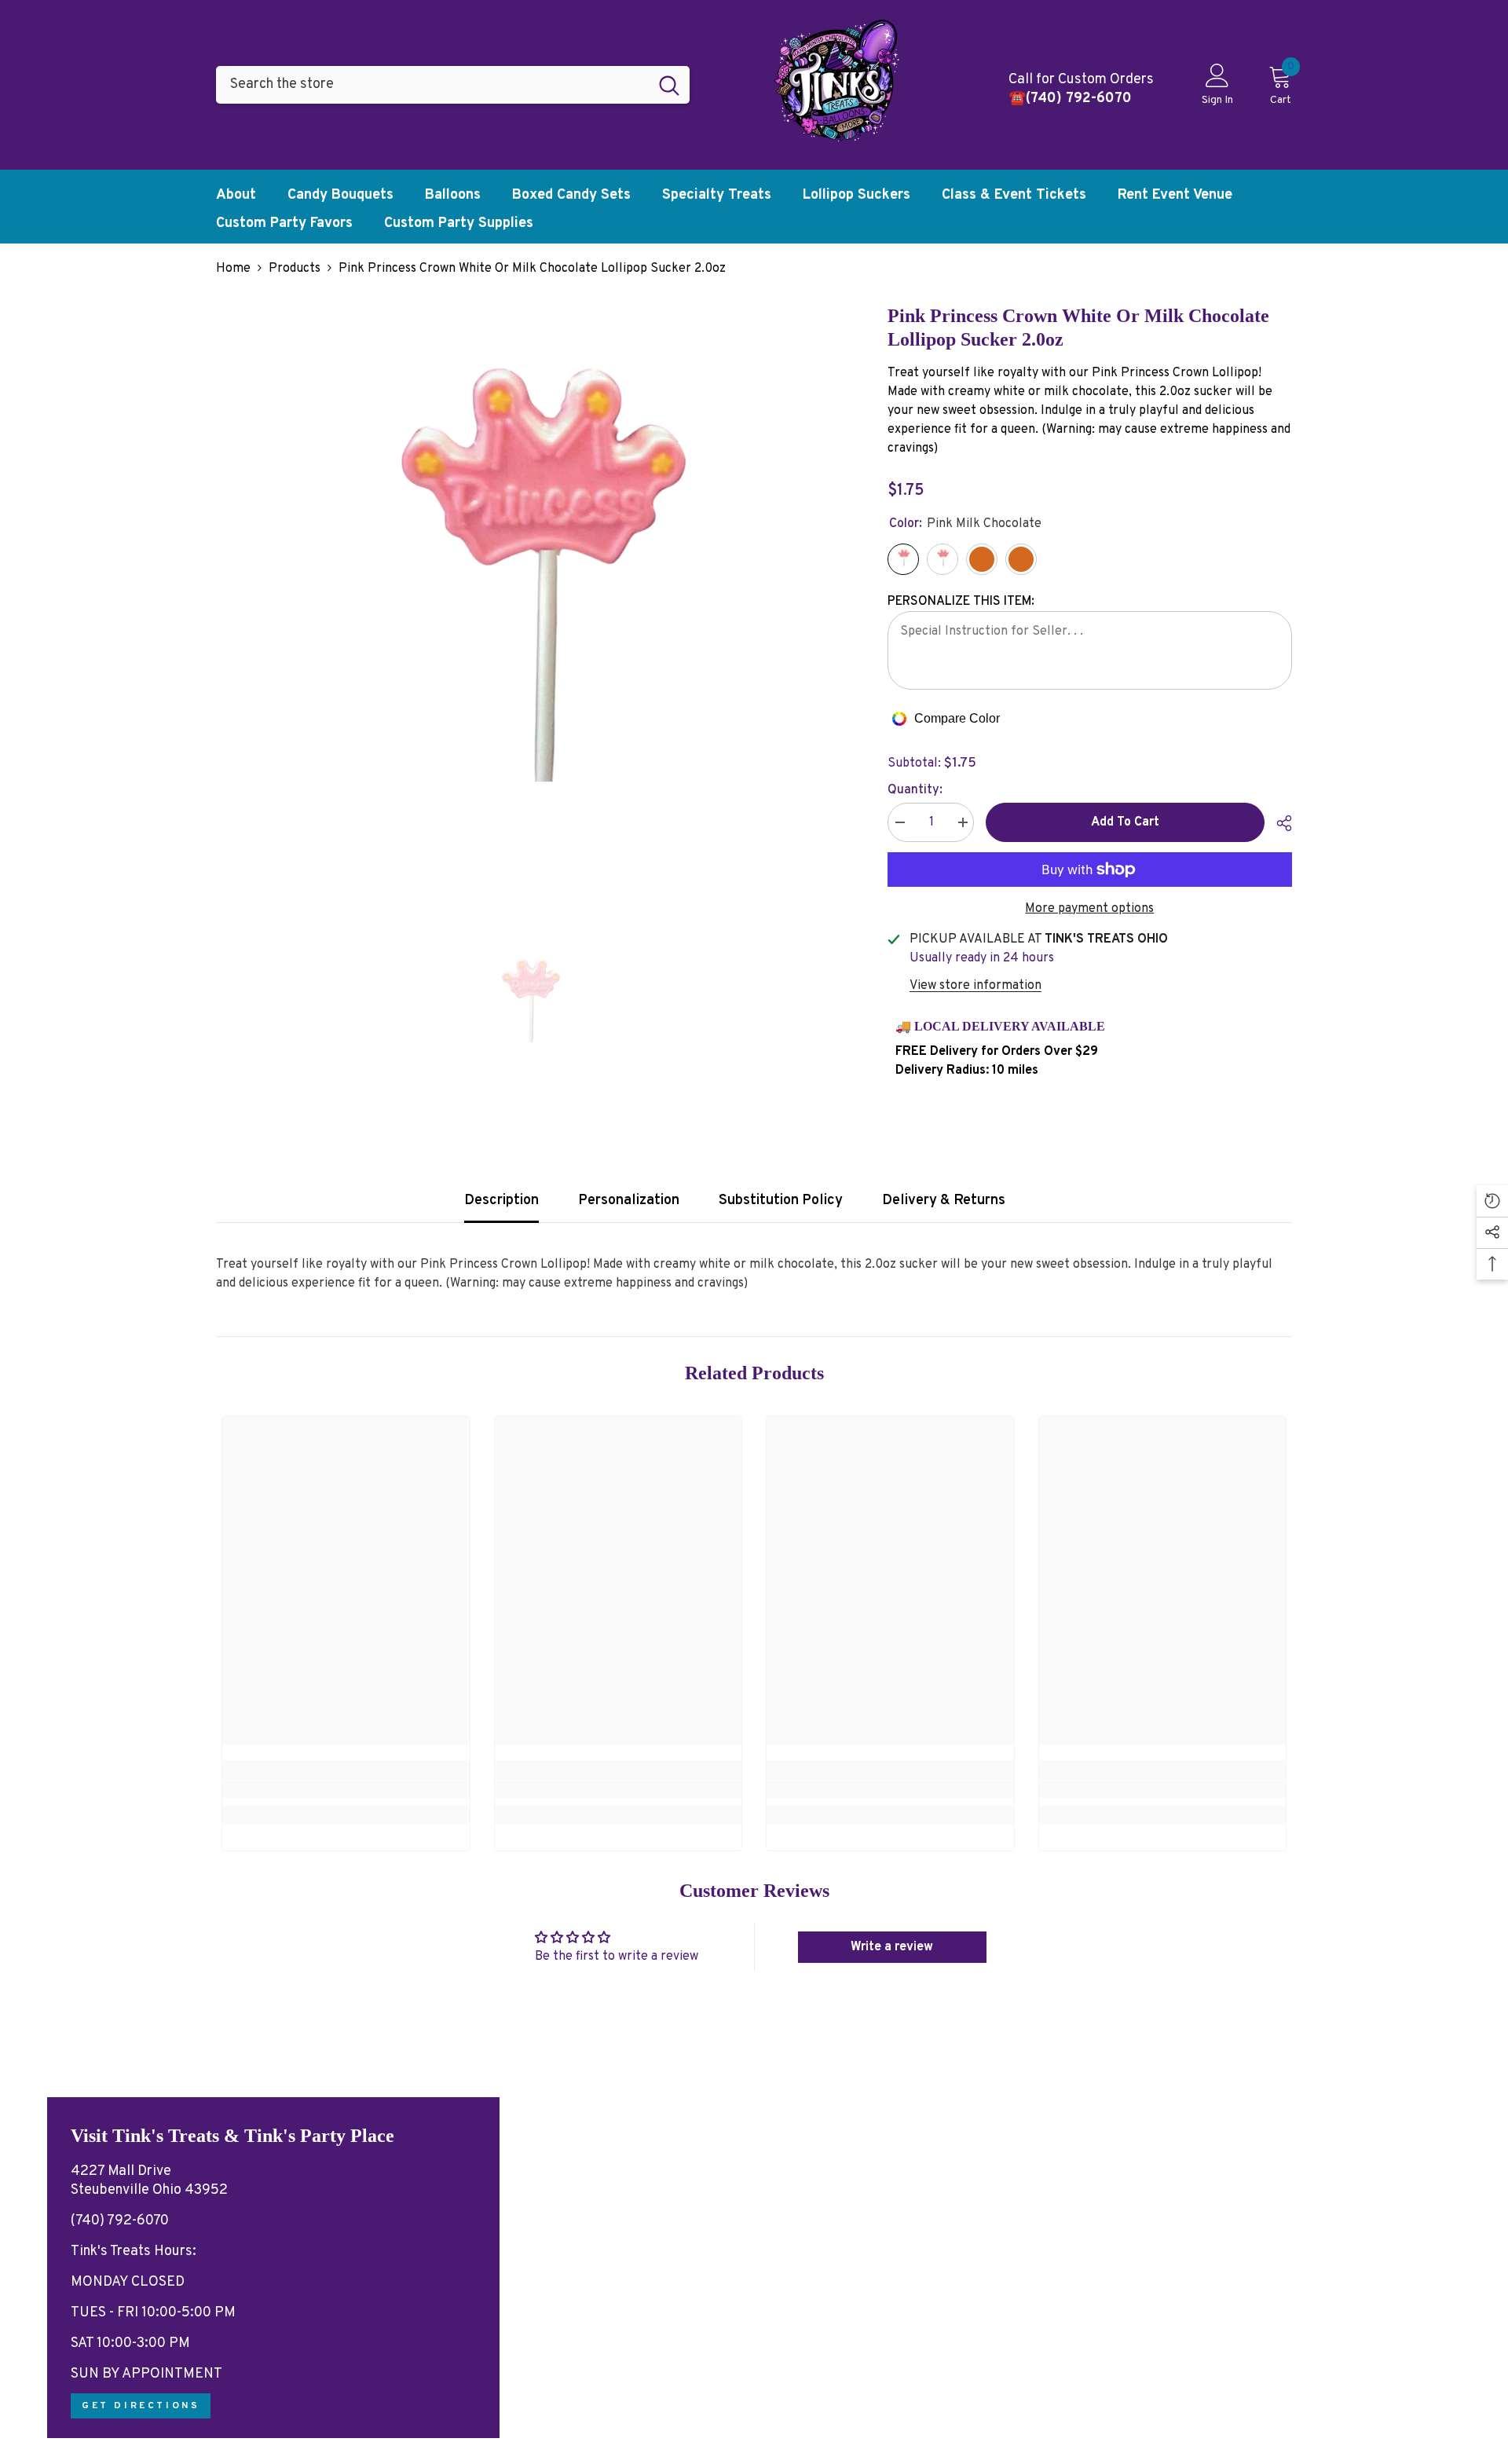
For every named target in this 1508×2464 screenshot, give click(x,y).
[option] (528, 616)
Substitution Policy (781, 1201)
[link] (346, 1789)
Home (233, 269)
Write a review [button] (892, 1947)
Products (295, 269)
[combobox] (432, 85)
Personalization (629, 1201)
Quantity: (915, 790)
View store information (975, 986)
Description (501, 1201)
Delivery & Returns (944, 1201)
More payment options (1089, 909)
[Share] (1278, 823)
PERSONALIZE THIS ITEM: (961, 602)
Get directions (141, 2406)
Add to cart (1125, 822)
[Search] (453, 85)
